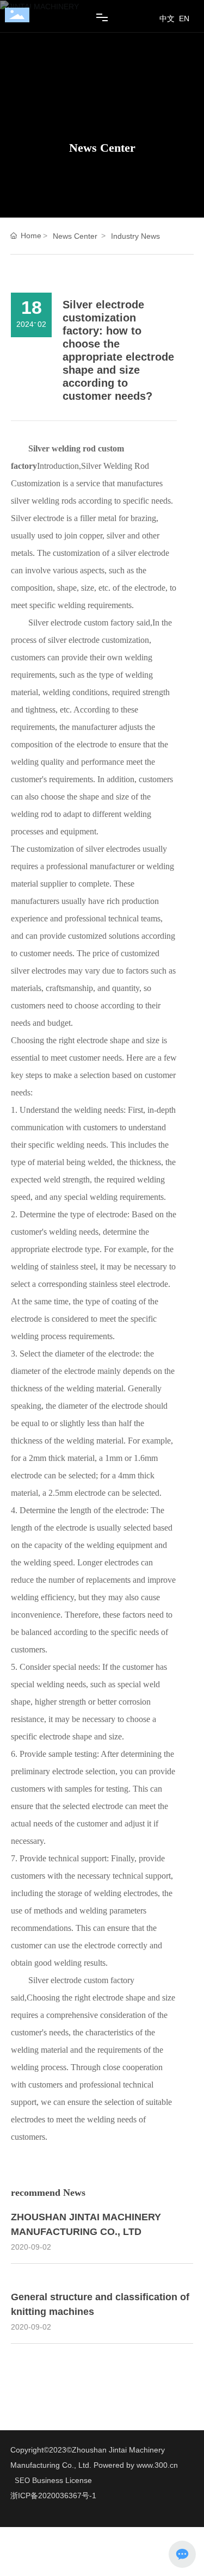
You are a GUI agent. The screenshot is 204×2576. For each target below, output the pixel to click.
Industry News (135, 236)
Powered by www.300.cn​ (135, 2465)
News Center (102, 148)
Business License (62, 2480)
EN (184, 18)
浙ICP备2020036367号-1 (53, 2496)
